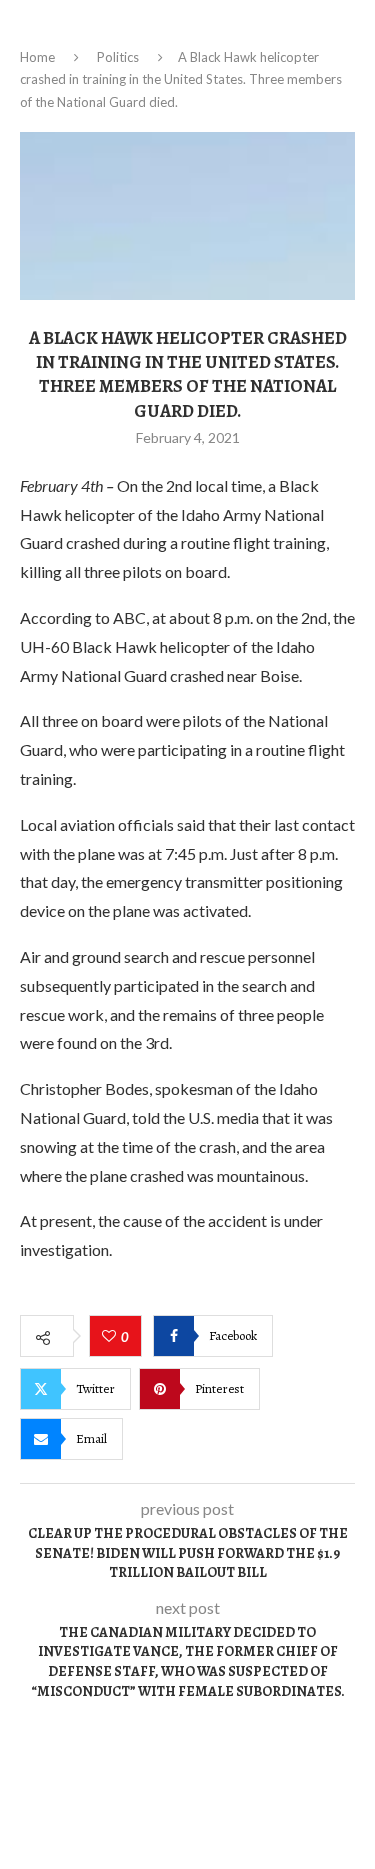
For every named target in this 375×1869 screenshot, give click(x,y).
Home (37, 57)
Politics (118, 57)
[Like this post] (111, 1337)
